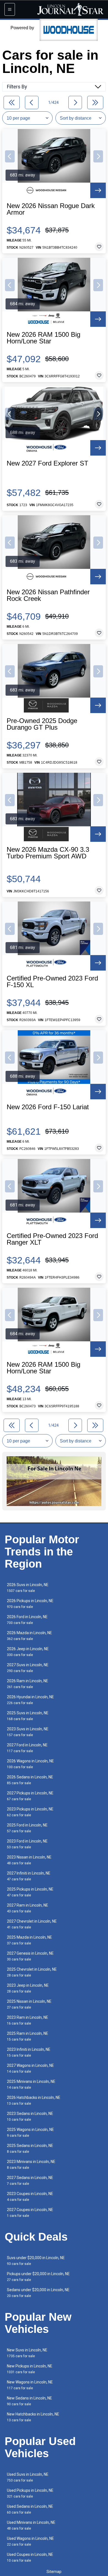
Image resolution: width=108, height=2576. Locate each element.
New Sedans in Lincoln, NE (29, 2401)
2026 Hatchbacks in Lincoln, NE (34, 2100)
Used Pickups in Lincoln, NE (30, 2493)
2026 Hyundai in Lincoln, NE (30, 1700)
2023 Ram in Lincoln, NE (28, 2020)
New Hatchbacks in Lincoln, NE (33, 2417)
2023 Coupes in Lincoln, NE (30, 2197)
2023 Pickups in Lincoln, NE (30, 1812)
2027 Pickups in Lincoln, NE (30, 1796)
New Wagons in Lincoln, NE (30, 2385)
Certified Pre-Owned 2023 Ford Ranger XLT (52, 1239)
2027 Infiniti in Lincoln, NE (29, 1876)
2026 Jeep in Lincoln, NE (28, 1652)
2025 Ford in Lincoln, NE (27, 1828)
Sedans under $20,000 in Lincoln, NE (38, 2293)
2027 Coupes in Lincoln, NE (30, 2213)
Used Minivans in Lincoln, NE (31, 2525)
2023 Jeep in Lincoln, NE (28, 1988)
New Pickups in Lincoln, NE (30, 2369)
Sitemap (54, 2572)
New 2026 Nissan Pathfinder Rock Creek (48, 595)
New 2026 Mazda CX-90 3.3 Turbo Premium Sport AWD (48, 853)
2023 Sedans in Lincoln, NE (30, 2116)
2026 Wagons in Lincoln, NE (30, 1764)
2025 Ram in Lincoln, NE (28, 2036)
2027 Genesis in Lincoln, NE (30, 1956)
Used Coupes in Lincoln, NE (30, 2557)
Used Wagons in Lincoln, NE (30, 2541)
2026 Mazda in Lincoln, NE (29, 1636)
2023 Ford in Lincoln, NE (27, 1844)
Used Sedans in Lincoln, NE (30, 2509)
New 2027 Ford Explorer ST (47, 463)
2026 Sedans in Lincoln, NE (30, 1780)
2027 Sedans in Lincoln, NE (30, 2181)
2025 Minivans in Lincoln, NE (31, 2084)
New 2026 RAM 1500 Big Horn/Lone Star (43, 338)
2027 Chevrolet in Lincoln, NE (32, 1924)
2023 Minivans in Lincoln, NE (31, 2164)
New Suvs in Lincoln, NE (27, 2353)
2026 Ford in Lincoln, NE (27, 1620)
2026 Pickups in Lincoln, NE (30, 1604)
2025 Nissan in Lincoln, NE (29, 2004)
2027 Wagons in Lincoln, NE (30, 2068)
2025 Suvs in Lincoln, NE (28, 1716)
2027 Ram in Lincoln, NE (28, 1908)
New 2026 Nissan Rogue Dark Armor (51, 209)
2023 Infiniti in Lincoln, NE (29, 2052)
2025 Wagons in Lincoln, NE (30, 2132)
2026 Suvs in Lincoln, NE (28, 1588)
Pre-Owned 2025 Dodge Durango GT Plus (42, 724)
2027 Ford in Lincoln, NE (27, 1748)
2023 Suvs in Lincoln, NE (28, 1732)
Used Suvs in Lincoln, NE (28, 2477)
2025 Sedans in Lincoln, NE (30, 2148)
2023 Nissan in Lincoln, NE (29, 1860)
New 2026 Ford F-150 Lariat (48, 1107)
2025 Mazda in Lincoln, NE (29, 1940)
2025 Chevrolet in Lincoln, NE (32, 1972)
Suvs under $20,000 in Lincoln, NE (36, 2261)
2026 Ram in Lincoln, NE (28, 1684)
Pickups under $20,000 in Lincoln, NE (38, 2277)
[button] (10, 156)
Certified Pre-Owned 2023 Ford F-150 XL (52, 982)
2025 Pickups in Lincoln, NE (30, 1892)
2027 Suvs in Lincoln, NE (28, 1668)
